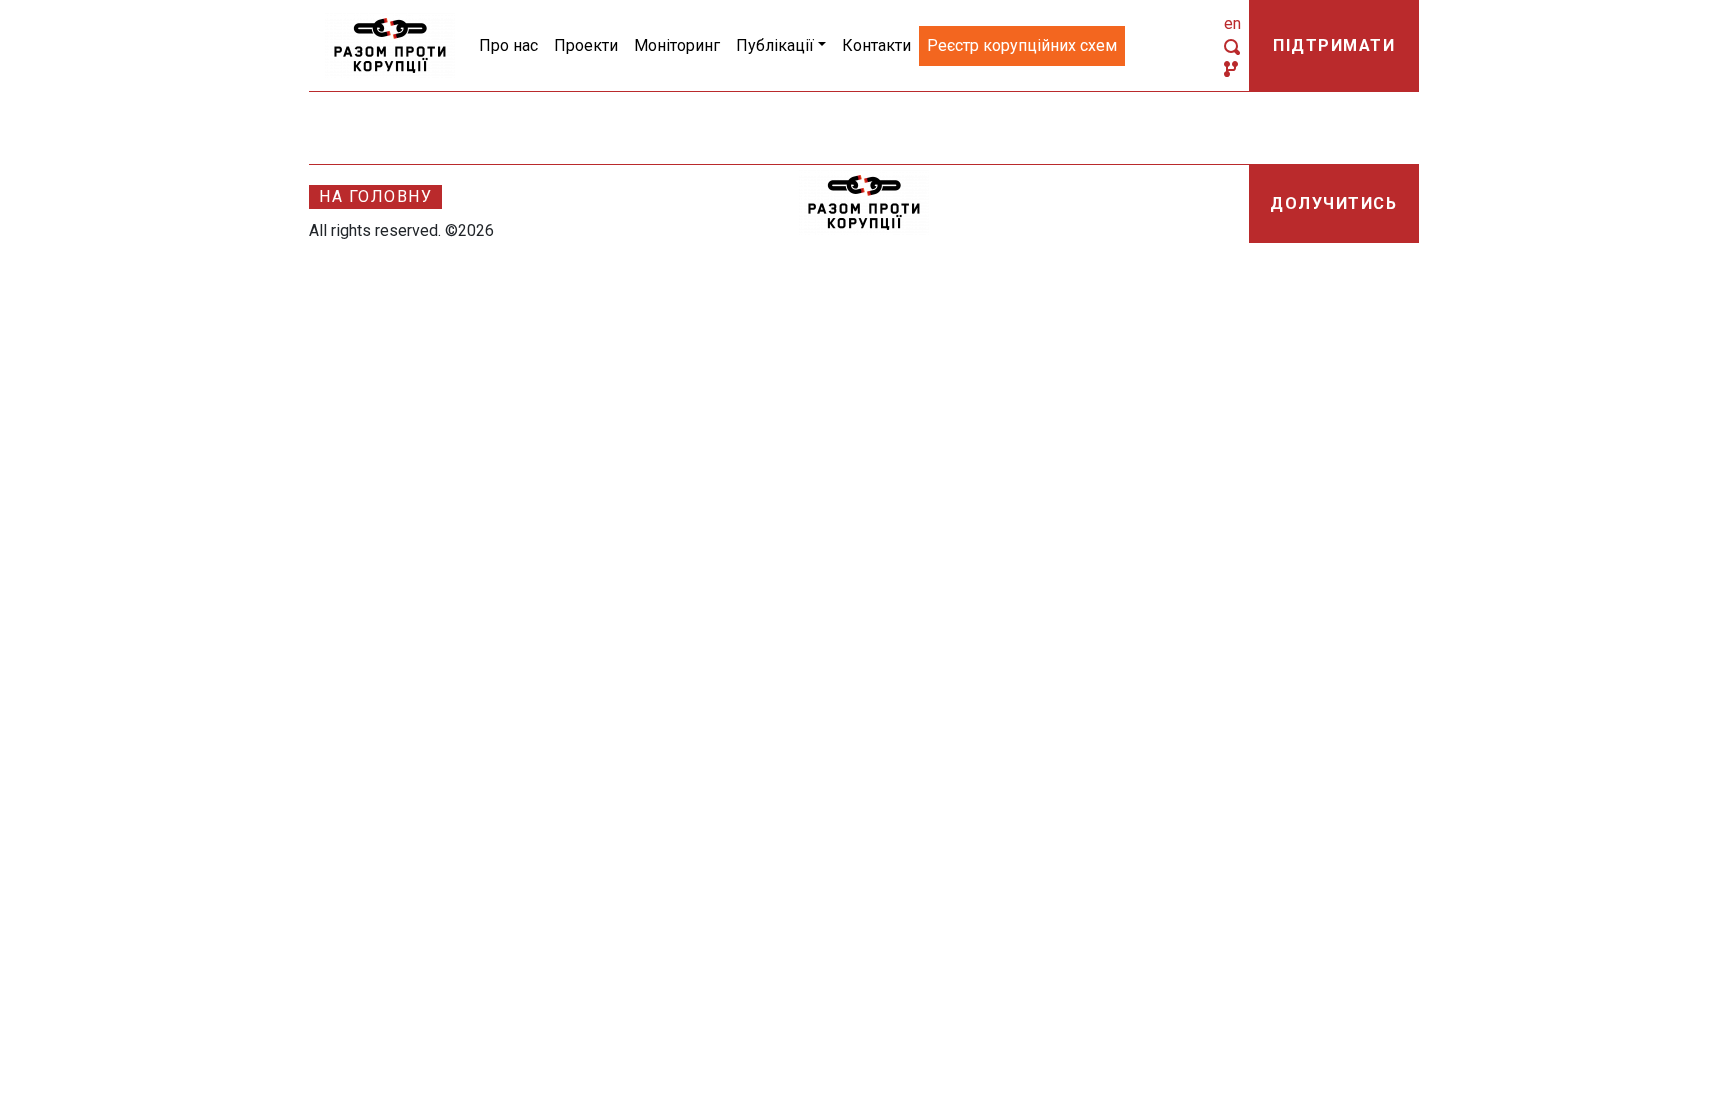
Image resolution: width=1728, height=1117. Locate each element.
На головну (375, 196)
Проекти (586, 45)
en (1232, 23)
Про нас (508, 45)
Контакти (876, 45)
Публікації (775, 45)
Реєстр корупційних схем (1022, 45)
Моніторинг (677, 45)
